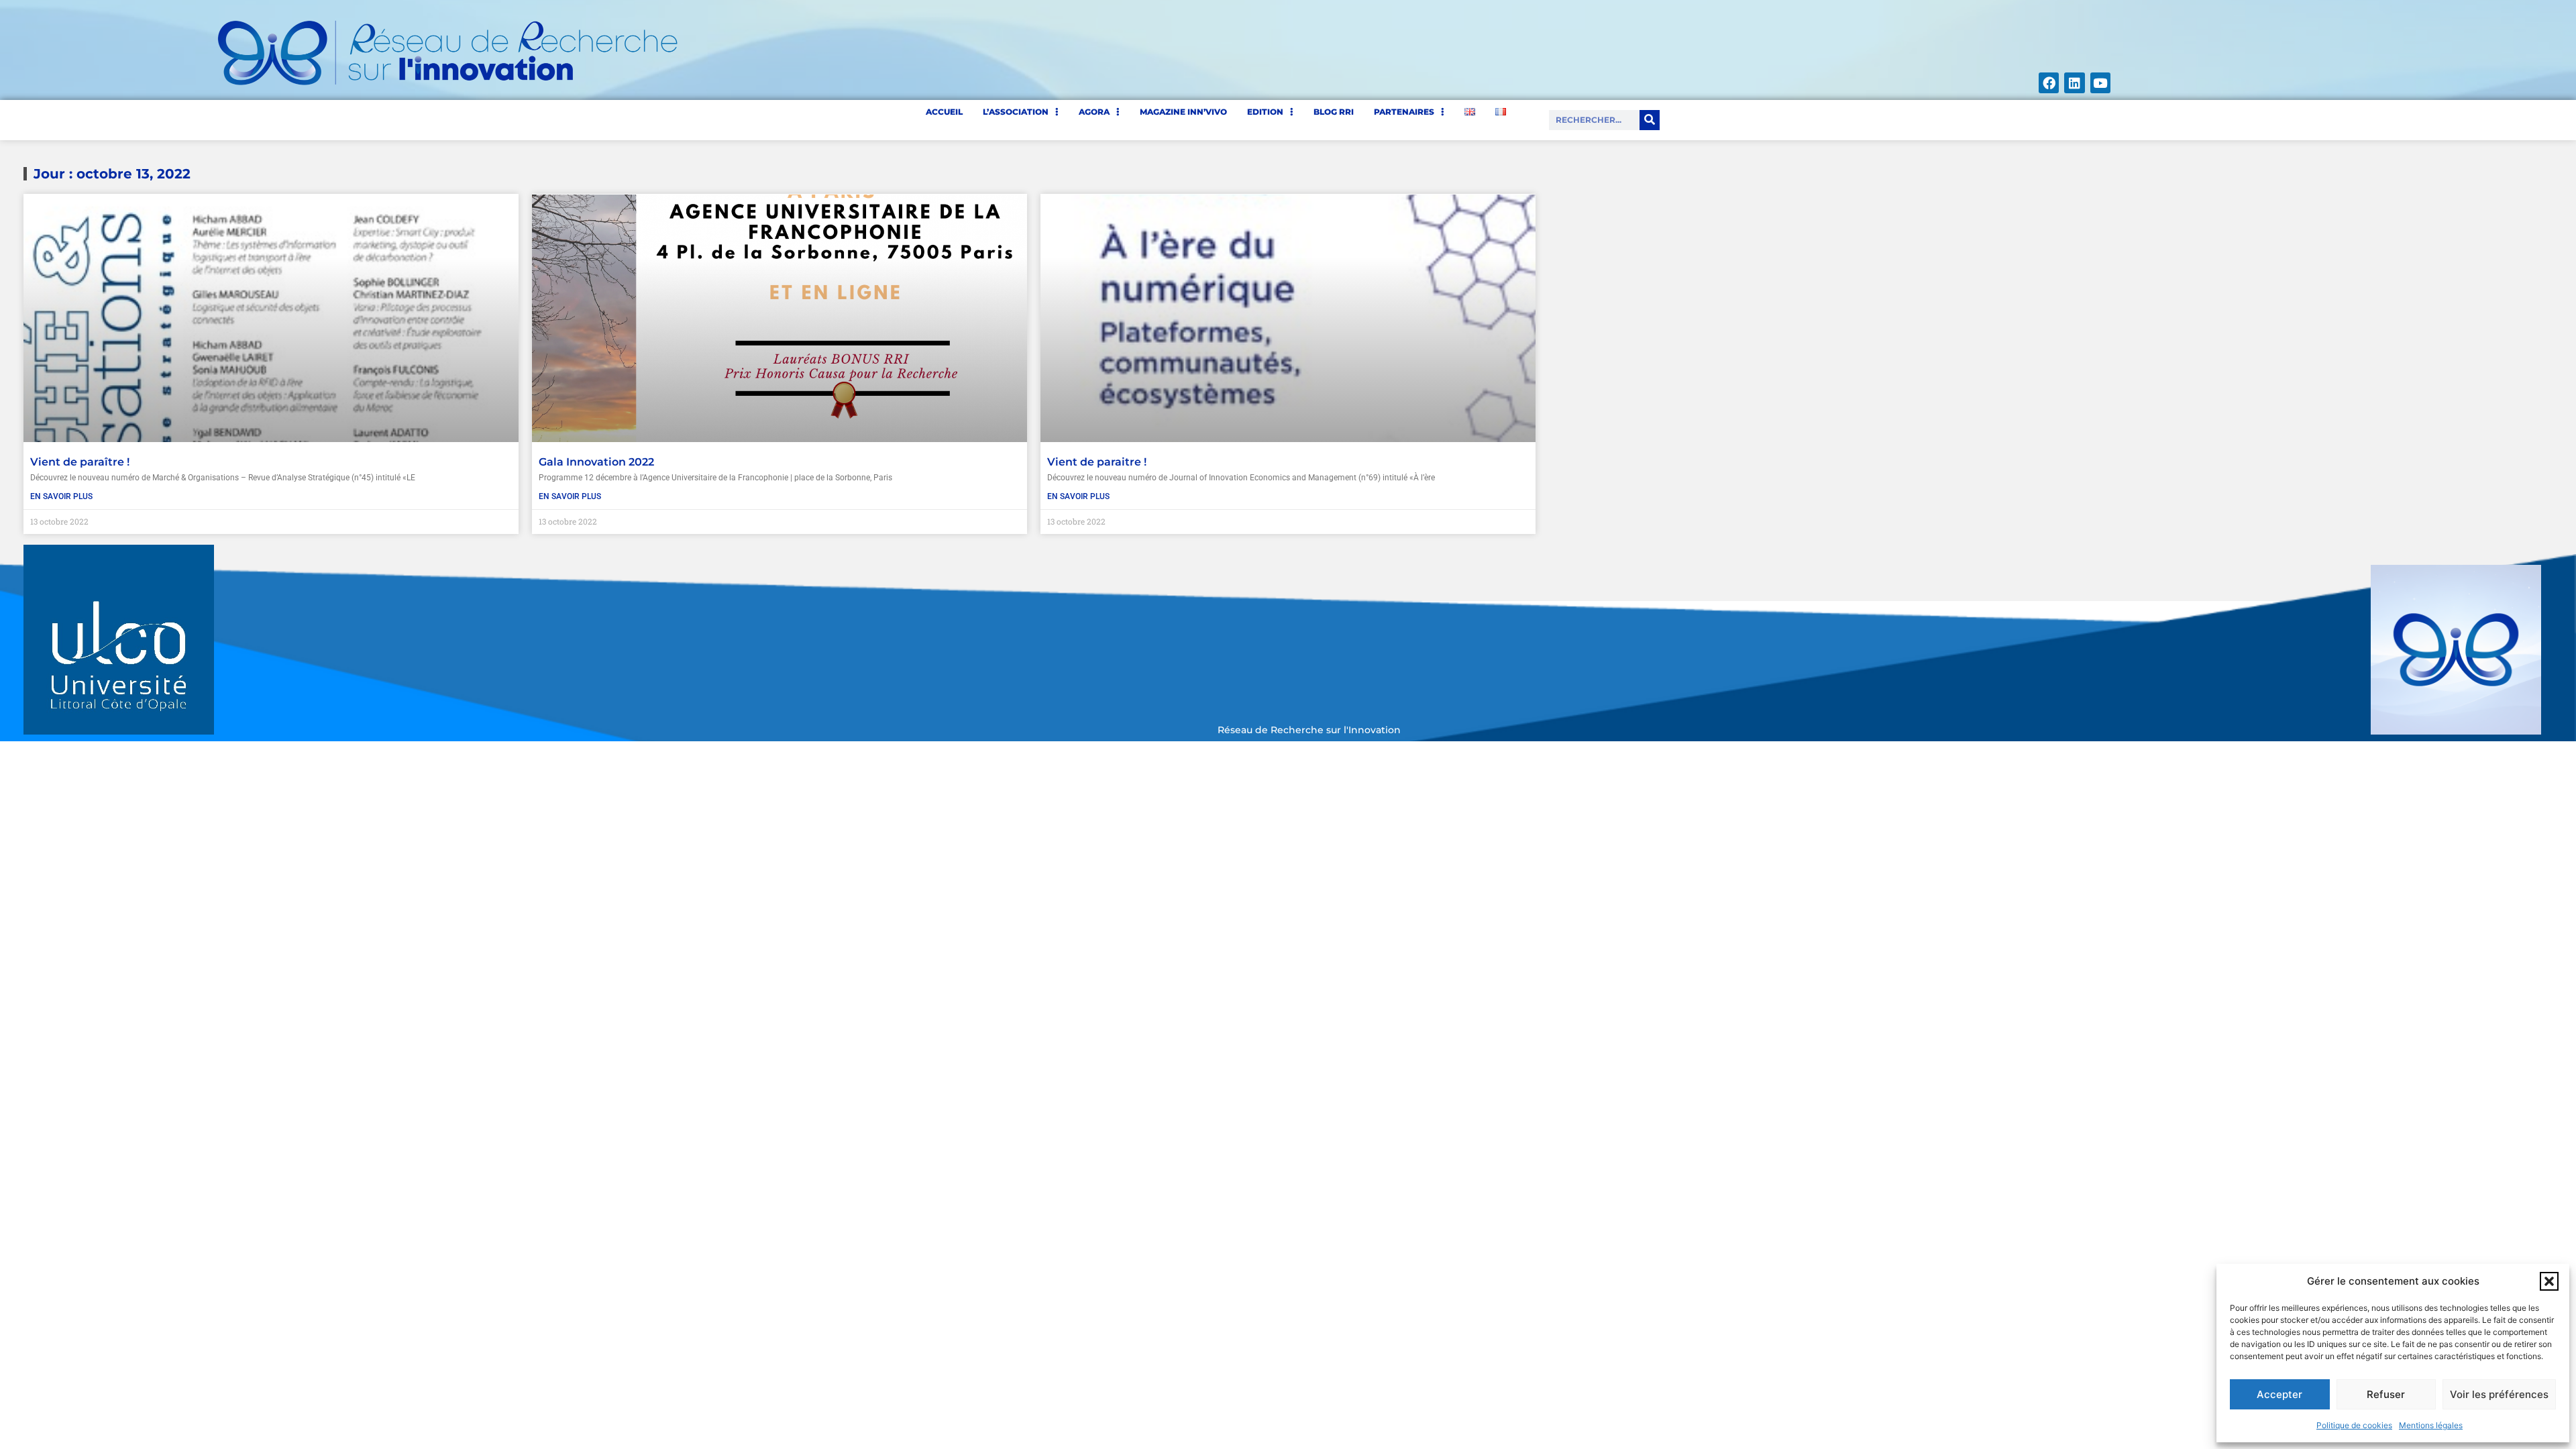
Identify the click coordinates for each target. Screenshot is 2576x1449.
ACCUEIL (944, 112)
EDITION (1265, 112)
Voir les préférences (2499, 1394)
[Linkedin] (2074, 83)
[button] (2549, 1281)
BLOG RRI (1334, 112)
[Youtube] (2100, 83)
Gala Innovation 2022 (596, 462)
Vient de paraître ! (80, 462)
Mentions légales (2431, 1425)
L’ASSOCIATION (1016, 112)
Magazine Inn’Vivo (1183, 112)
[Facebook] (2049, 83)
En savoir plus (61, 496)
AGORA (1094, 112)
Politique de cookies (2354, 1425)
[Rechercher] (1650, 120)
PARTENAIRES (1404, 112)
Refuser (2386, 1394)
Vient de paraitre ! (1097, 462)
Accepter (2279, 1394)
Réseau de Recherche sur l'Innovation (1309, 730)
